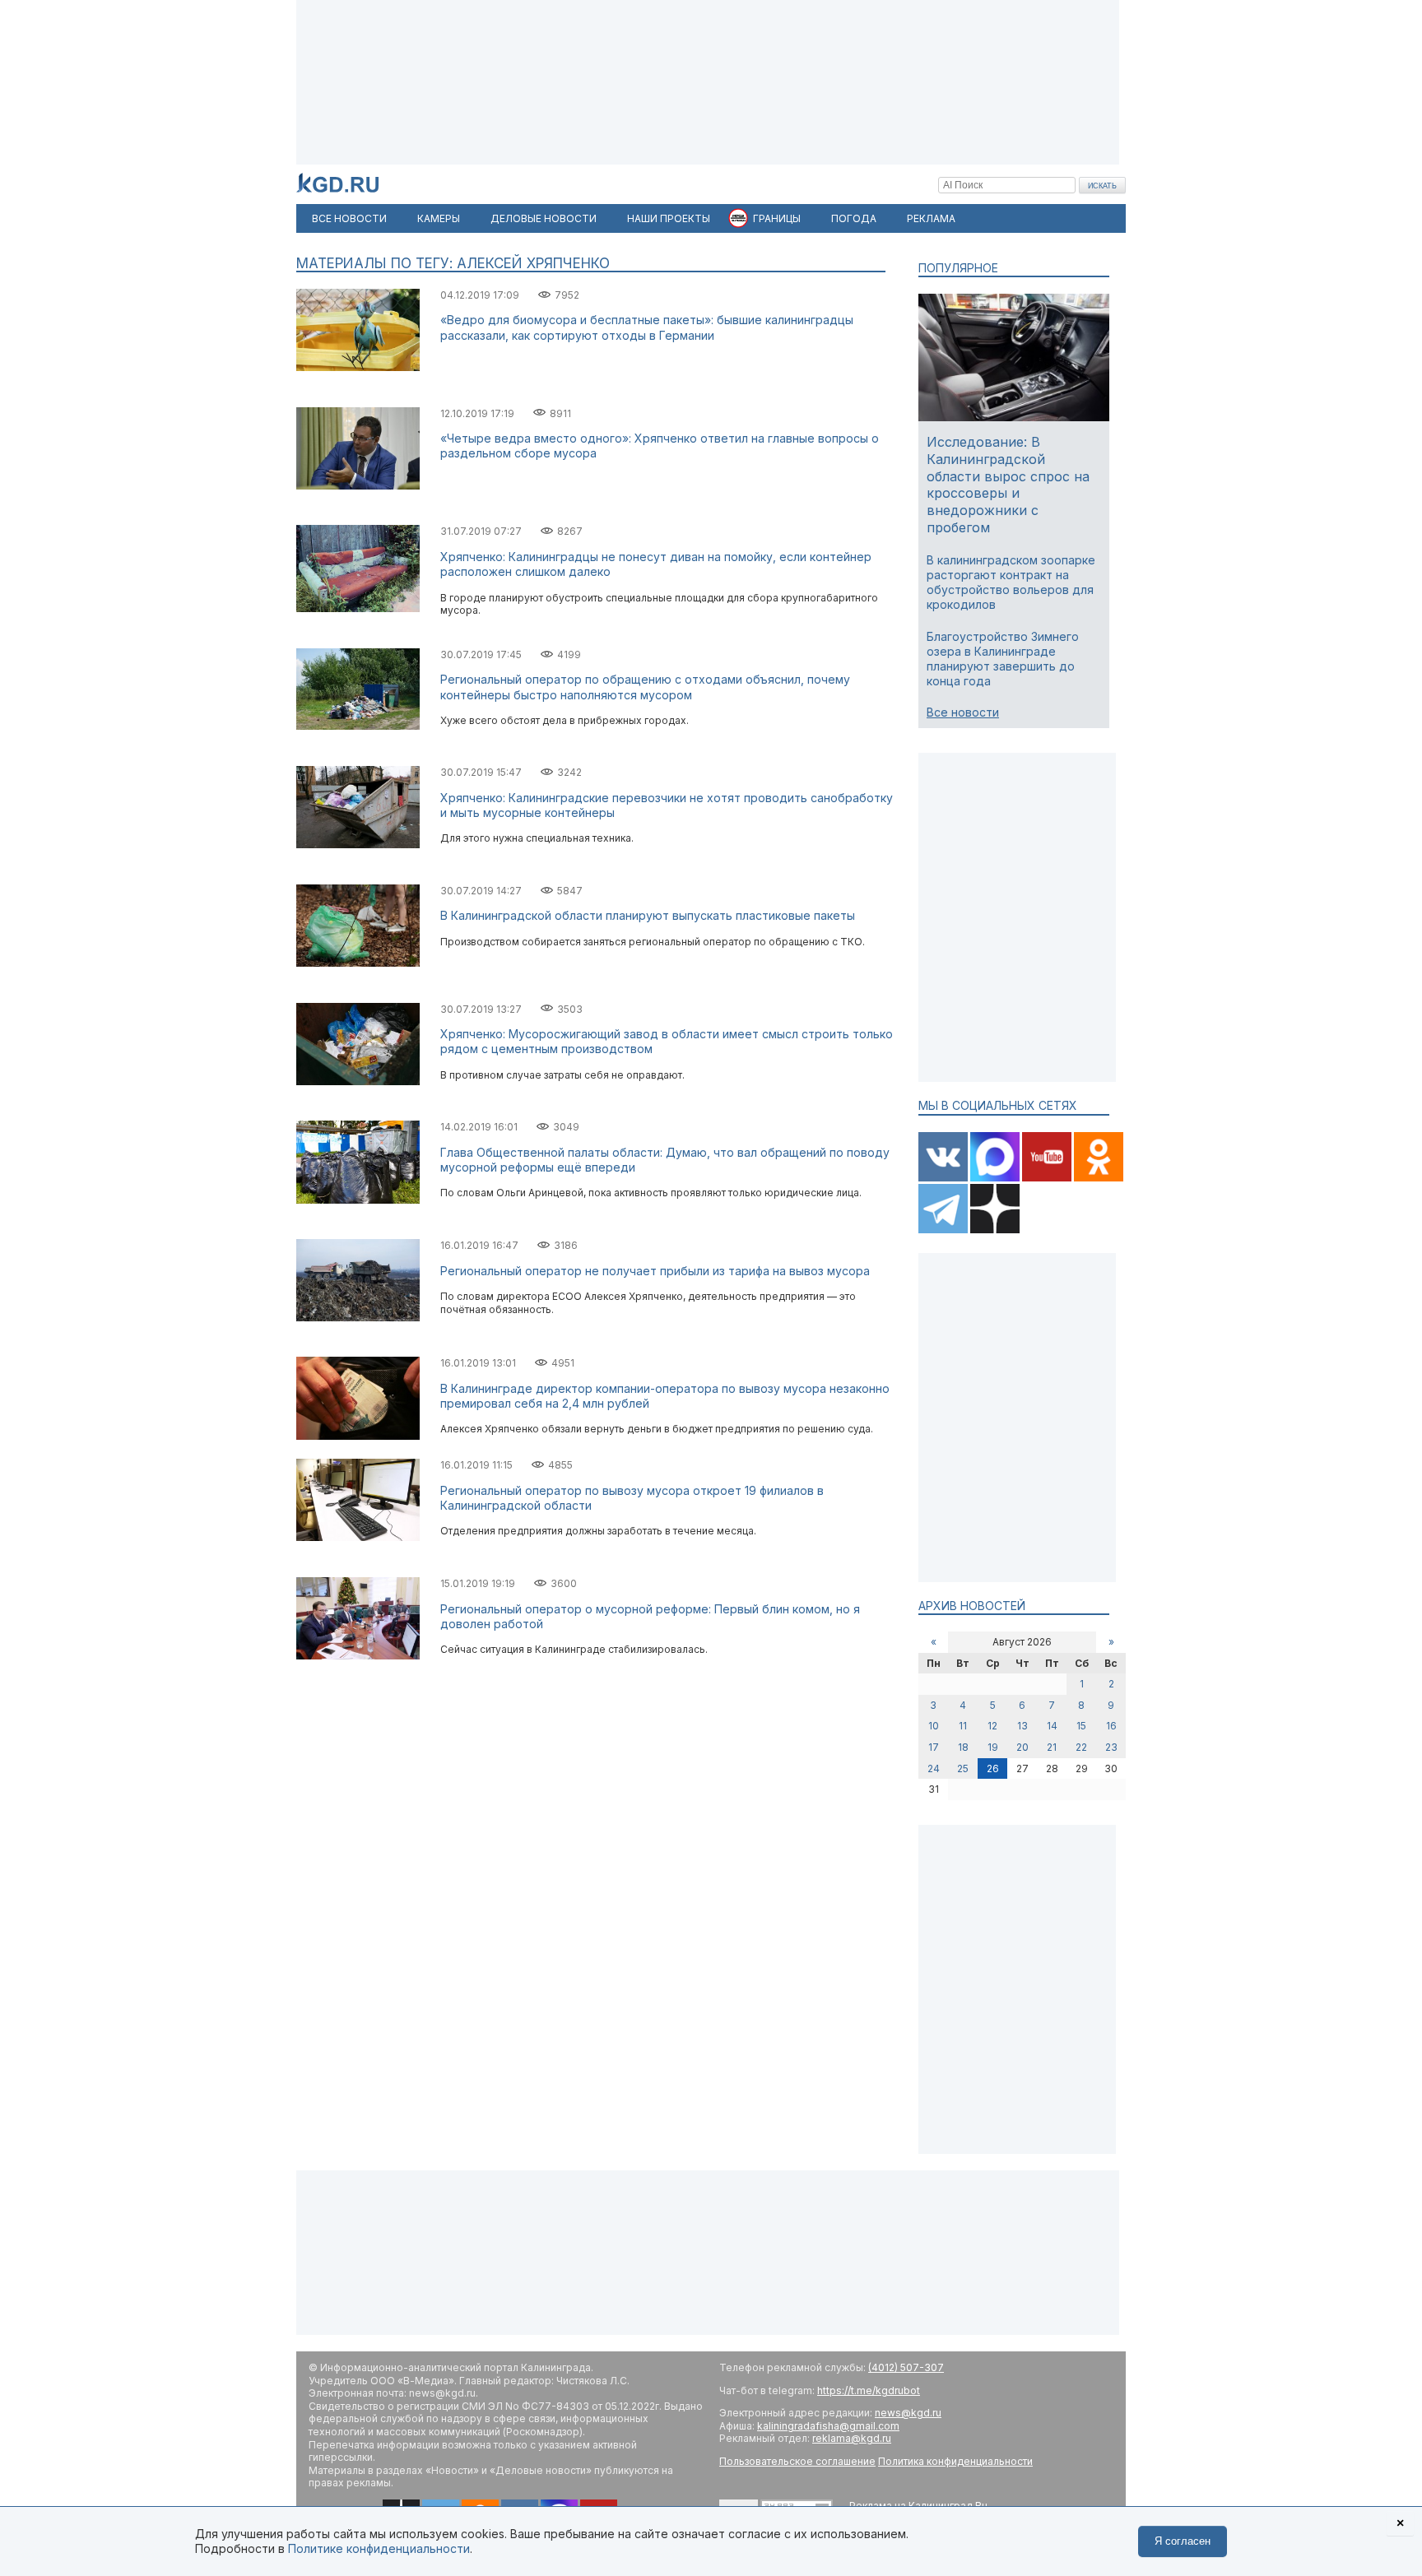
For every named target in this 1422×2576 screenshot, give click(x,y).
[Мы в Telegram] (944, 1230)
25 (963, 1768)
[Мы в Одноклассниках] (1099, 1178)
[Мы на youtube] (1048, 1178)
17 (934, 1747)
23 (1111, 1747)
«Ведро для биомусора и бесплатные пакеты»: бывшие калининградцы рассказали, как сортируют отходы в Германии (647, 327)
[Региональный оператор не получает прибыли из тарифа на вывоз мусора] (358, 1318)
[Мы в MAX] (996, 1178)
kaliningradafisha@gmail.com (828, 2426)
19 (993, 1747)
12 (992, 1726)
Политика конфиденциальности (955, 2461)
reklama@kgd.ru (852, 2438)
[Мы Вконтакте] (944, 1178)
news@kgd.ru (908, 2413)
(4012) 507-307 (906, 2367)
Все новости (963, 712)
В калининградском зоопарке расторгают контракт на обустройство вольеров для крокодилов (1011, 583)
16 (1111, 1726)
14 (1052, 1726)
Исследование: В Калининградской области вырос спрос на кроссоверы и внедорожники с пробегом (1008, 485)
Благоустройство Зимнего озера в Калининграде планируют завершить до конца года (1003, 659)
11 (963, 1726)
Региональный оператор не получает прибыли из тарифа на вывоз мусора (655, 1271)
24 (934, 1768)
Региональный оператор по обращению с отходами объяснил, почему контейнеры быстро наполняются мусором (645, 687)
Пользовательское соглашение (797, 2461)
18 (963, 1747)
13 (1022, 1726)
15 (1081, 1726)
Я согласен (1183, 2541)
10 (934, 1726)
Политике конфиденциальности (379, 2548)
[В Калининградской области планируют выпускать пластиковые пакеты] (358, 963)
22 (1081, 1747)
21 (1052, 1747)
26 (993, 1768)
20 (1022, 1747)
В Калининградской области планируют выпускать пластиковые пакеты (648, 915)
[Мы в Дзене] (995, 1230)
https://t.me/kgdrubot (869, 2390)
